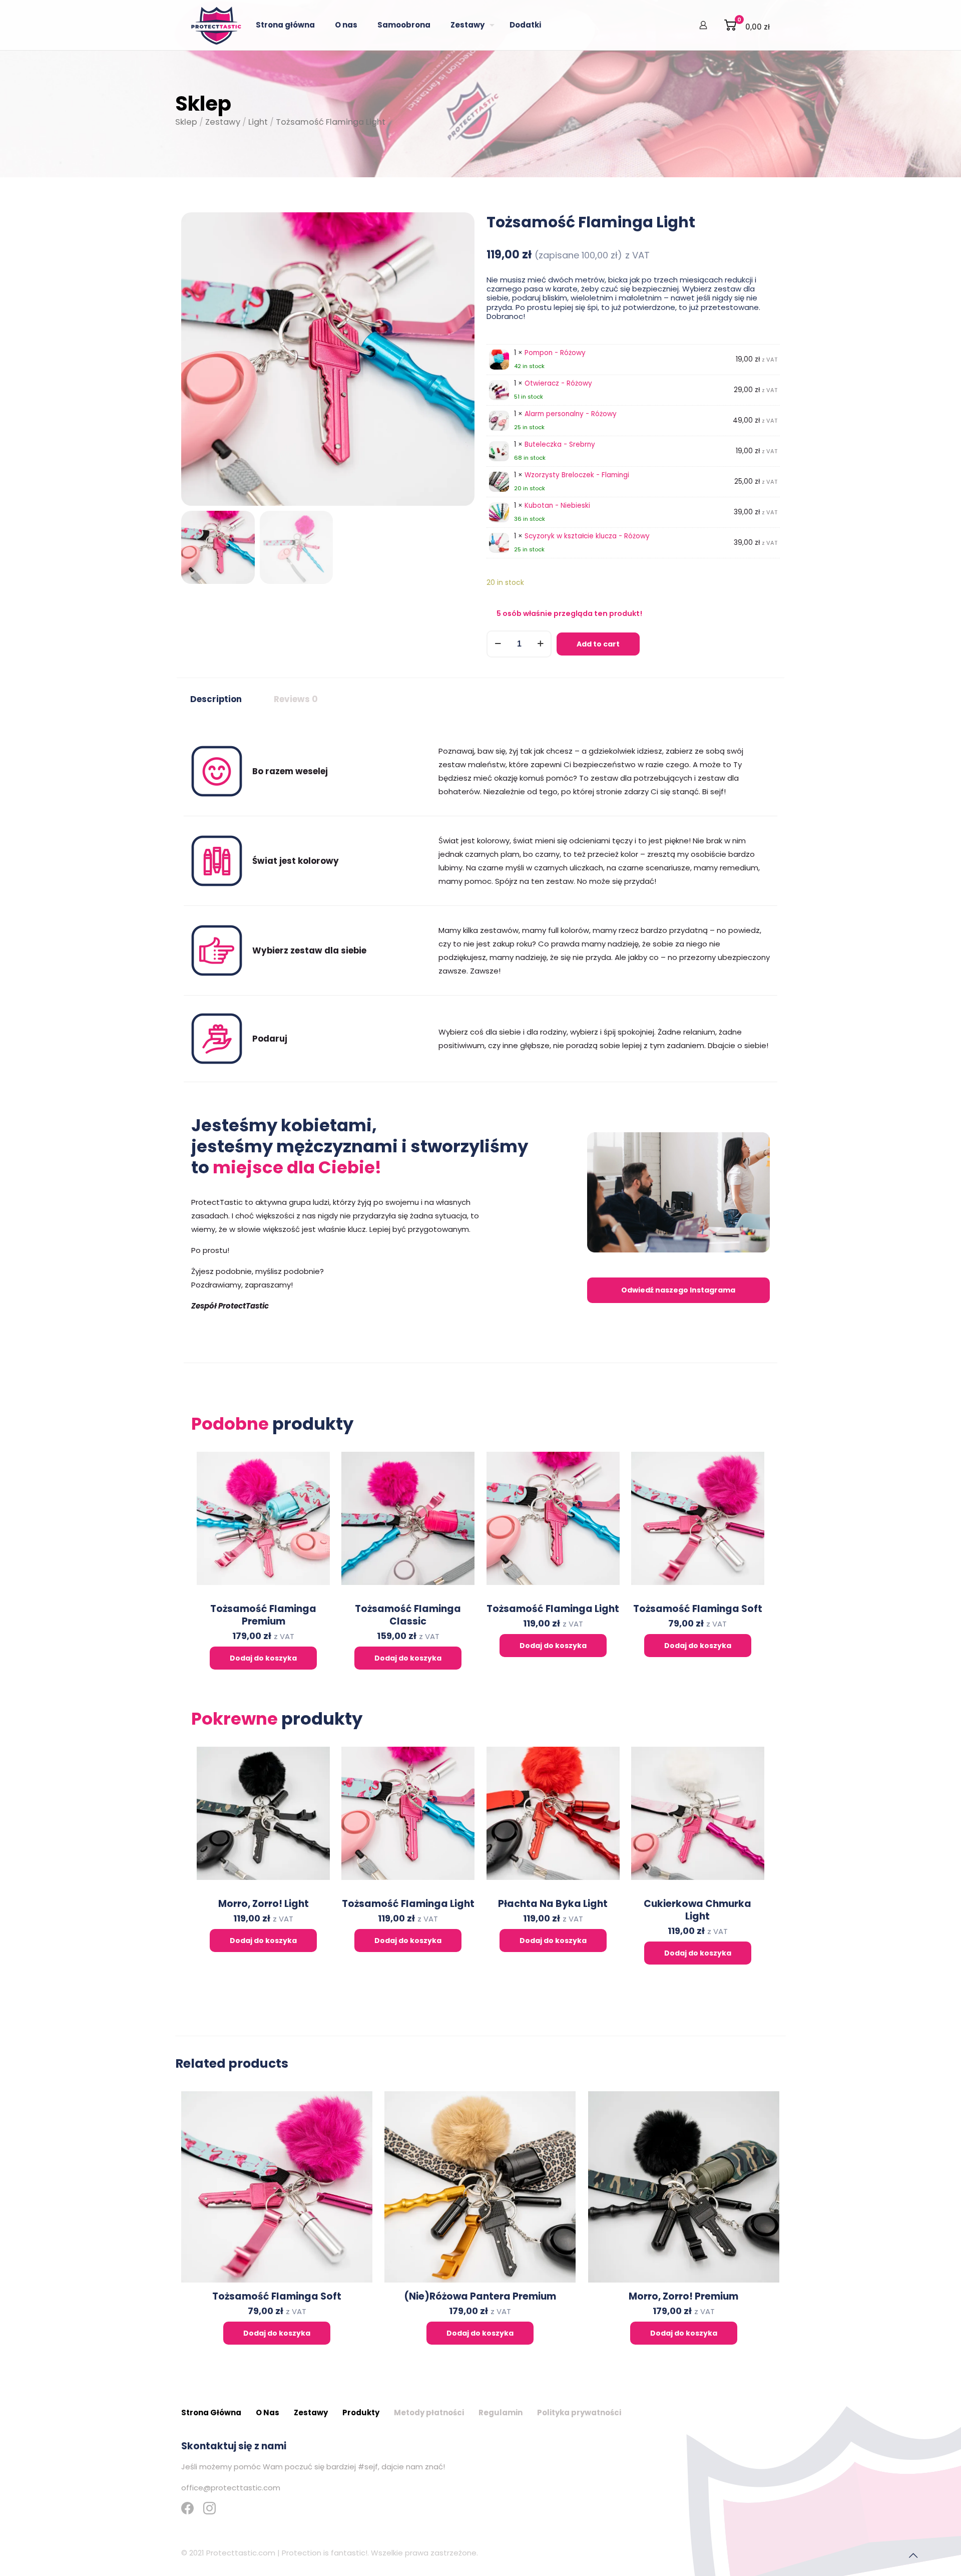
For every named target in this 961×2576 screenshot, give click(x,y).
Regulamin (501, 2412)
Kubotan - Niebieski (557, 506)
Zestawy (223, 122)
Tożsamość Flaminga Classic (408, 1615)
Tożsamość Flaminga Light (553, 1609)
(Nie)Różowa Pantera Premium (480, 2296)
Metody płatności (429, 2412)
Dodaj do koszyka (263, 1658)
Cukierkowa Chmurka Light (697, 1910)
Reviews (296, 699)
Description (216, 699)
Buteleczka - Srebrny (560, 444)
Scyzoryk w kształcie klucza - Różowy (587, 536)
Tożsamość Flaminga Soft (698, 1609)
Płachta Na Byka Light (553, 1904)
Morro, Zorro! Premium (683, 2296)
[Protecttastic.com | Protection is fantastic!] (216, 25)
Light (258, 122)
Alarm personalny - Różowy (571, 414)
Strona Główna (211, 2412)
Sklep (186, 122)
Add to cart (598, 644)
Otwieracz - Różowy (558, 383)
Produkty (361, 2412)
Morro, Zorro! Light (264, 1904)
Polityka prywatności (579, 2412)
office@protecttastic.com (231, 2488)
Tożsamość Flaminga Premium (263, 1615)
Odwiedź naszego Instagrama (678, 1290)
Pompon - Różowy (555, 353)
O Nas (268, 2412)
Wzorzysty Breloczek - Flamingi (577, 475)
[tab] (216, 700)
